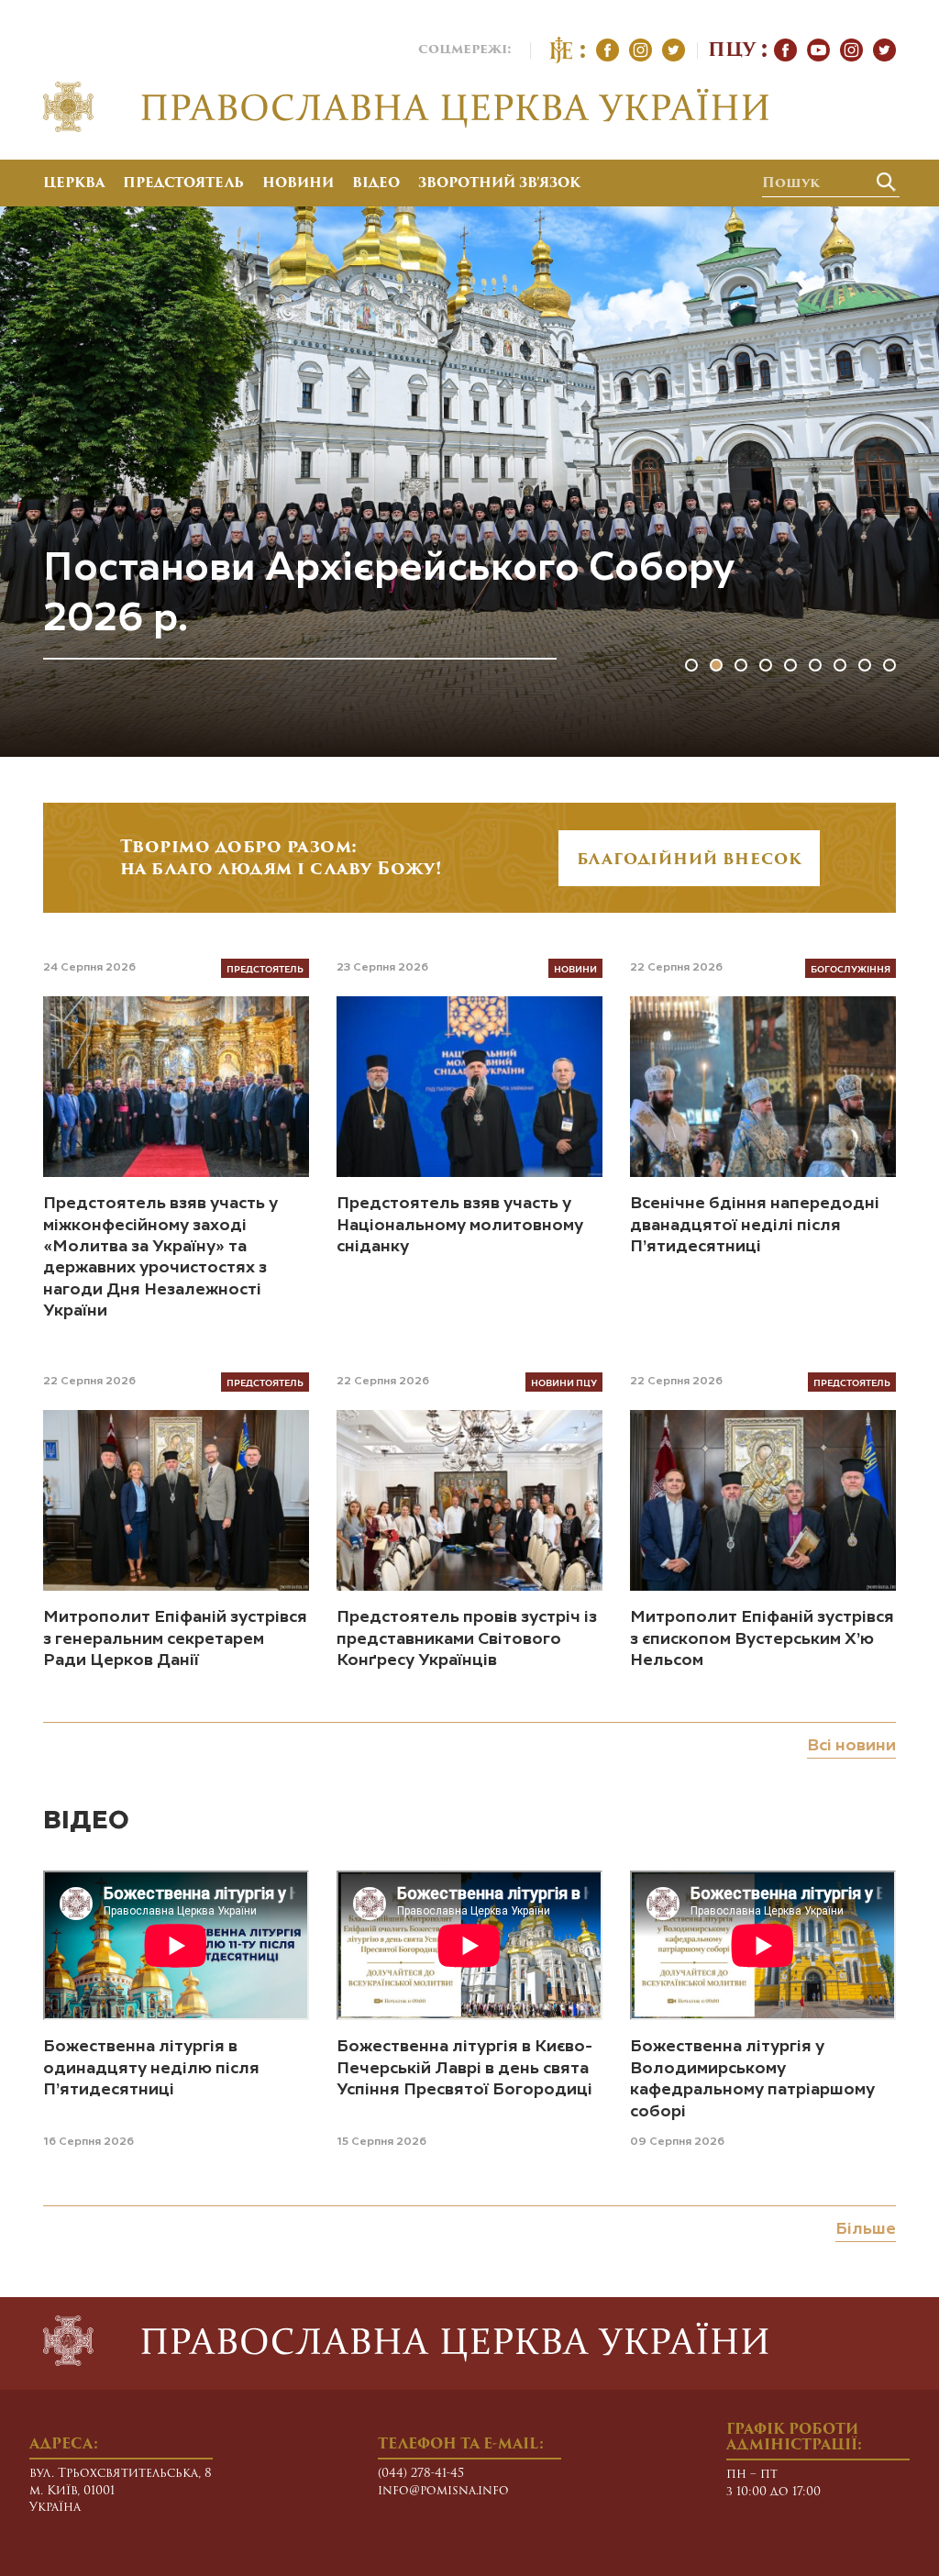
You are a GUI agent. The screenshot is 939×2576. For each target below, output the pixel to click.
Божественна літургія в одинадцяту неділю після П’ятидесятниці (151, 2068)
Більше (866, 2229)
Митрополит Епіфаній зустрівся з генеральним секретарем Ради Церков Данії (175, 1639)
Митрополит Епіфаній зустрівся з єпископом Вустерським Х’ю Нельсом (762, 1639)
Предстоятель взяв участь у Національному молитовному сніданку (460, 1225)
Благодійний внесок (689, 861)
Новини (298, 184)
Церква (74, 184)
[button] (691, 665)
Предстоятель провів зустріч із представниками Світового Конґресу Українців (467, 1639)
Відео (376, 184)
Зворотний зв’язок (499, 184)
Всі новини (851, 1746)
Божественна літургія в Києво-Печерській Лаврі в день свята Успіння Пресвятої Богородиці (464, 2068)
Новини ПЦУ (564, 1382)
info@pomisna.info (443, 2491)
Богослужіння (851, 968)
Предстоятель (183, 184)
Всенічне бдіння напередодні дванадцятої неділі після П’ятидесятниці (755, 1225)
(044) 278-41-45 (421, 2474)
